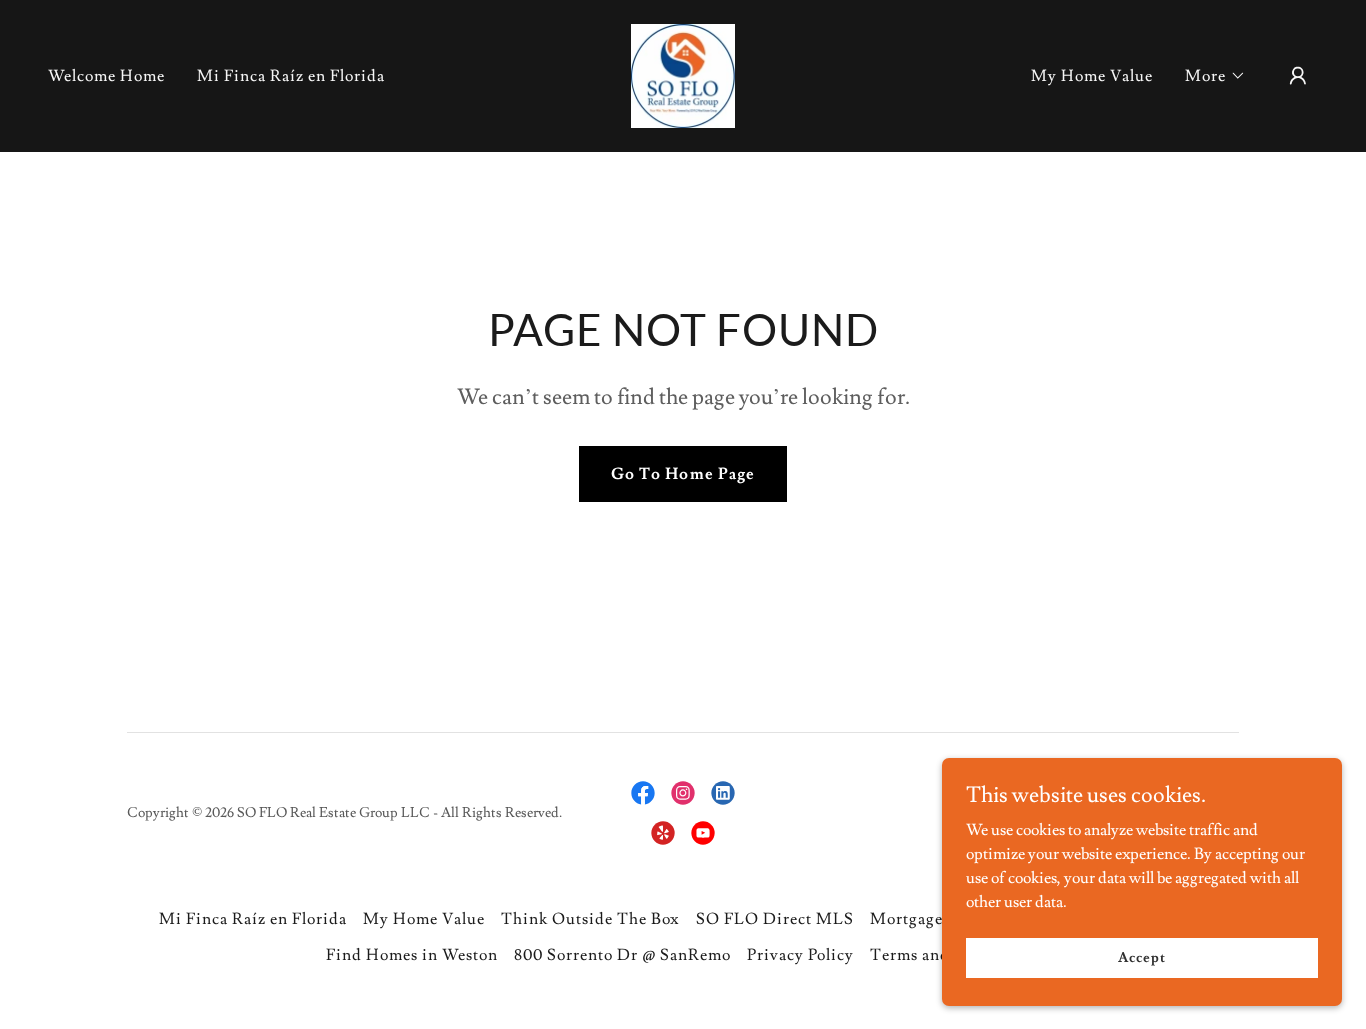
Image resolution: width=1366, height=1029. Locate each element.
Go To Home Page (682, 474)
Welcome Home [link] (106, 76)
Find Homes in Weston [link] (412, 955)
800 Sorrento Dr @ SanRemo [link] (622, 955)
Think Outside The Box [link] (590, 919)
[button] (1215, 76)
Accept (1141, 957)
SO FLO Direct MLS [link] (775, 919)
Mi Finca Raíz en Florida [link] (291, 76)
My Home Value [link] (1092, 76)
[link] (683, 72)
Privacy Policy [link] (800, 955)
